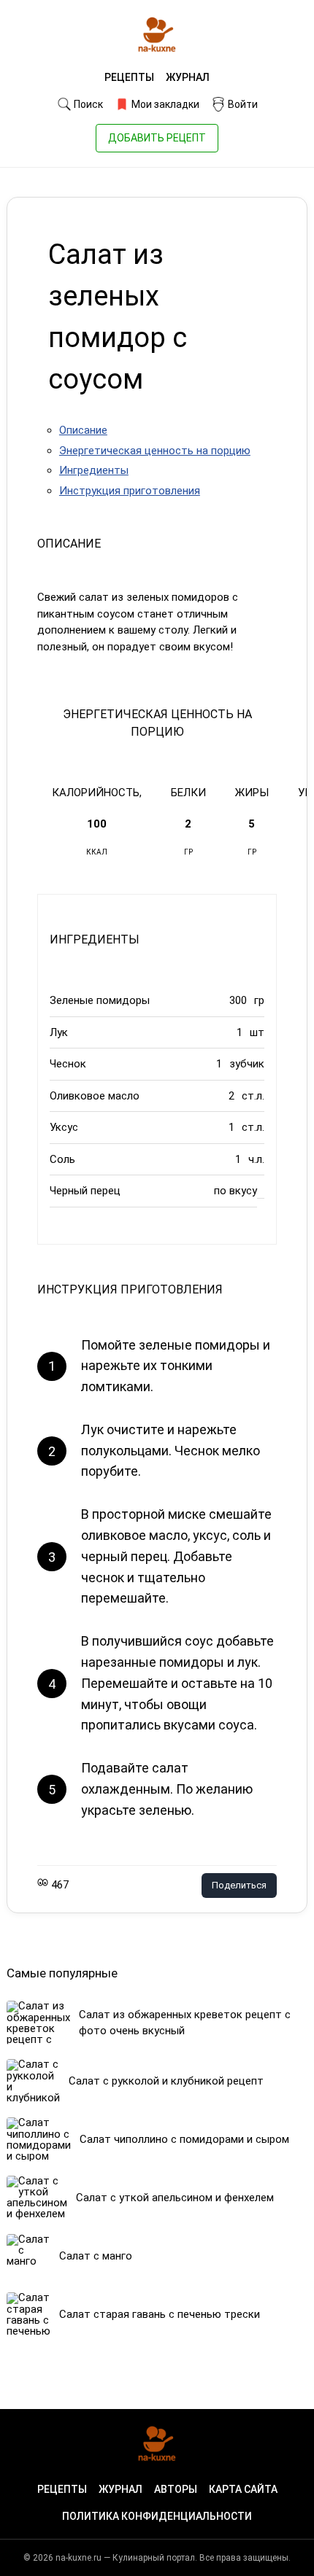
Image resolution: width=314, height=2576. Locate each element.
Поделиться (239, 1885)
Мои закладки (164, 104)
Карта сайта (243, 2489)
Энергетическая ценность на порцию (155, 451)
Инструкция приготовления (130, 491)
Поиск (87, 104)
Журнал (188, 77)
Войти (242, 104)
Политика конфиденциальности (157, 2516)
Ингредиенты (94, 470)
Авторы (176, 2489)
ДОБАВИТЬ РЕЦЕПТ (157, 138)
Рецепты (129, 77)
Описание (83, 430)
